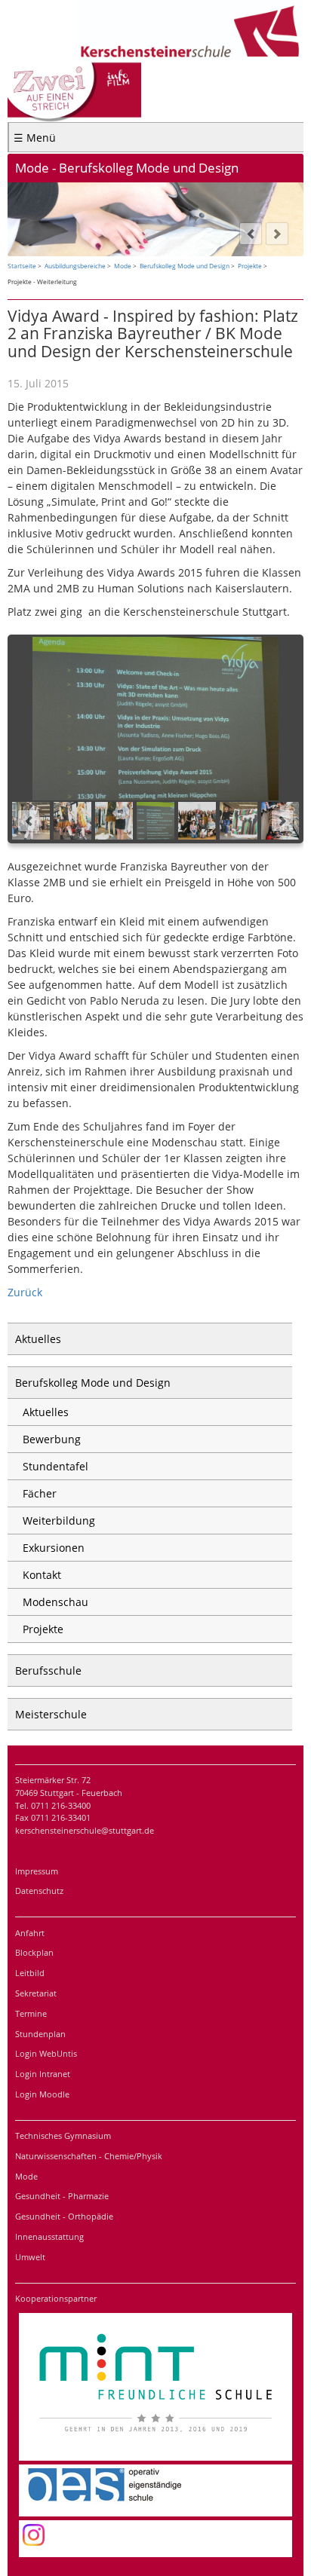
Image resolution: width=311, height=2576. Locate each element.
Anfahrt (30, 1933)
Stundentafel (55, 1466)
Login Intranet (43, 2074)
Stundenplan (40, 2034)
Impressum (37, 1871)
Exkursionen (54, 1548)
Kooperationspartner (56, 2298)
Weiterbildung (59, 1521)
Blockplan (34, 1952)
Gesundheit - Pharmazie (62, 2196)
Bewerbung (52, 1439)
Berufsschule (48, 1670)
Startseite (22, 266)
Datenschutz (39, 1891)
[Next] (277, 234)
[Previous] (251, 234)
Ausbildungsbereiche (75, 266)
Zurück (25, 1292)
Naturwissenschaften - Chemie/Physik (89, 2156)
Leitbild (30, 1973)
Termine (31, 2013)
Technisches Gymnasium (63, 2135)
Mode (123, 266)
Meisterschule (51, 1714)
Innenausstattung (49, 2236)
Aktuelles (38, 1339)
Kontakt (42, 1575)
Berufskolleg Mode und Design (185, 266)
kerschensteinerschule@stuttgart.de (85, 1830)
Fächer (40, 1493)
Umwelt (30, 2257)
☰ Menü (35, 138)
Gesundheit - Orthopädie (64, 2216)
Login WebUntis (46, 2053)
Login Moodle (42, 2094)
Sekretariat (36, 1993)
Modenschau (55, 1602)
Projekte (250, 266)
